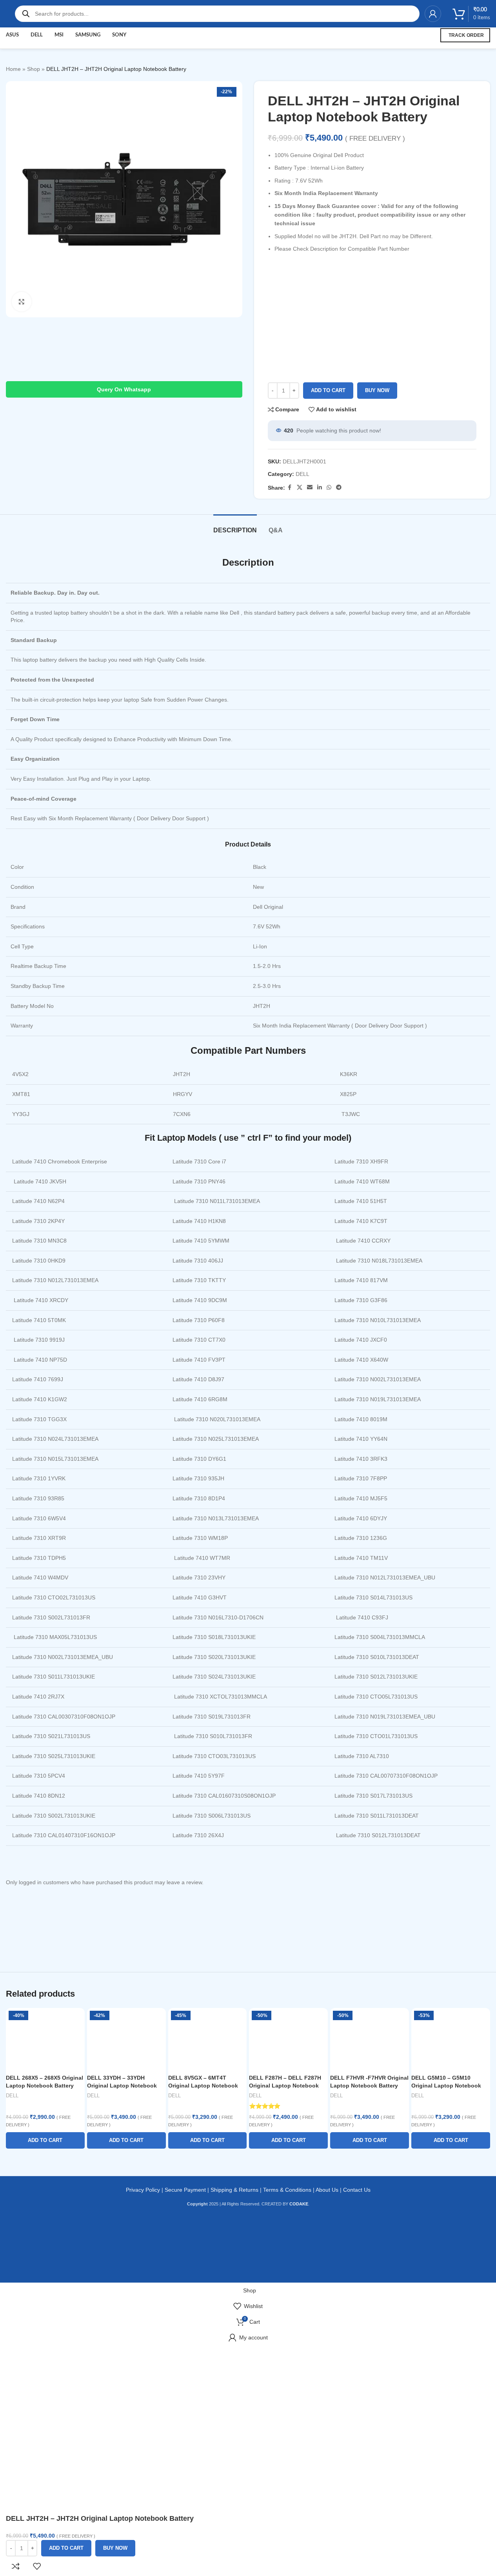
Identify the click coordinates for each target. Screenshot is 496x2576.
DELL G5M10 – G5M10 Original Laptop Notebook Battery (446, 2085)
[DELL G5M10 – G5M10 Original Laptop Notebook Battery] (451, 2039)
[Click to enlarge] (22, 302)
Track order (466, 35)
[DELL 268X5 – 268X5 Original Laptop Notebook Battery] (45, 2039)
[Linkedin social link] (320, 488)
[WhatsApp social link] (329, 488)
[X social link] (300, 488)
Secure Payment (185, 2190)
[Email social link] (310, 488)
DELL (303, 474)
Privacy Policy (143, 2190)
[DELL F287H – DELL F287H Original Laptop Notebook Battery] (288, 2039)
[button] (45, 2140)
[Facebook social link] (290, 488)
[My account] (433, 14)
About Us (327, 2190)
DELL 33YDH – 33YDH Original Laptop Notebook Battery (122, 2085)
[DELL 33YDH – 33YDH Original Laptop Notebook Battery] (126, 2039)
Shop (34, 69)
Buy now (377, 390)
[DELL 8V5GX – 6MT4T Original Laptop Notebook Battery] (208, 2039)
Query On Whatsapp (124, 389)
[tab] (235, 526)
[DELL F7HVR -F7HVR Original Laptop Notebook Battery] (370, 2039)
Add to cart (328, 390)
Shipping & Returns (234, 2190)
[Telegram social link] (339, 488)
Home (13, 69)
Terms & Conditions (287, 2190)
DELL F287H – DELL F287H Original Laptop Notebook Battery (285, 2085)
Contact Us (357, 2190)
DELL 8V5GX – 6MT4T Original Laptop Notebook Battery (203, 2085)
